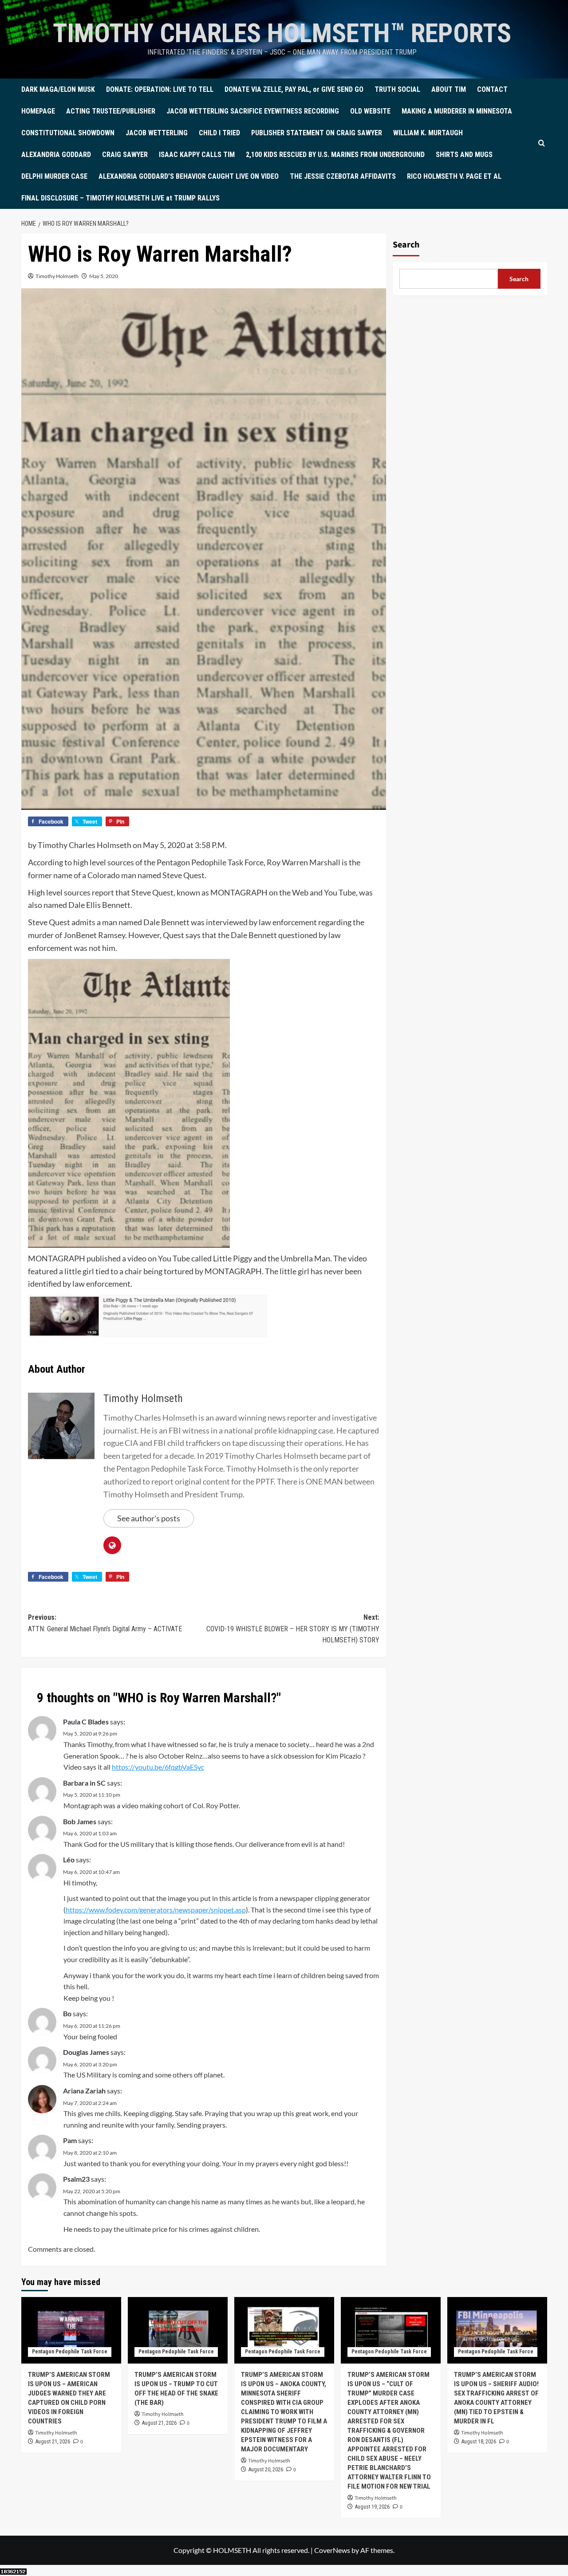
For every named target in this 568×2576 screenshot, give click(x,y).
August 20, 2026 (266, 2470)
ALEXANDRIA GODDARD (56, 155)
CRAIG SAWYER (125, 155)
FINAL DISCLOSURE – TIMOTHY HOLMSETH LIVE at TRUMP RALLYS (120, 198)
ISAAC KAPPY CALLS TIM (197, 155)
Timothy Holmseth (57, 276)
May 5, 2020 (104, 276)
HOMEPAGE (38, 111)
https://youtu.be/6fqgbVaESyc (158, 1767)
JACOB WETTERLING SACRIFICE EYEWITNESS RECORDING (253, 111)
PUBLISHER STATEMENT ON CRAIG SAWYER (317, 133)
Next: (293, 1629)
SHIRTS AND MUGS (464, 155)
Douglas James (86, 2052)
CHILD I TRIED (219, 133)
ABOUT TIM (449, 89)
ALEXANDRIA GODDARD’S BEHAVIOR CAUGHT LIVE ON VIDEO (189, 176)
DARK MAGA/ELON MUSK (58, 89)
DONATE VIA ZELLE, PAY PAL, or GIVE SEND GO (294, 89)
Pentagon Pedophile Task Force (70, 2352)
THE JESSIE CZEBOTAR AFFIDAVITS (343, 176)
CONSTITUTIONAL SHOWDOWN (68, 133)
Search (406, 245)
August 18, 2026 (479, 2442)
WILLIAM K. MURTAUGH (428, 133)
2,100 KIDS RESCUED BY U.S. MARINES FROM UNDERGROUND (335, 155)
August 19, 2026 (372, 2507)
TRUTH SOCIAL (397, 89)
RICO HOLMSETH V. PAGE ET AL (454, 176)
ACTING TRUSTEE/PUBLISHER (111, 111)
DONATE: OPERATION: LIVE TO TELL (160, 89)
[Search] (542, 143)
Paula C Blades (86, 1722)
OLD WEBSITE (370, 111)
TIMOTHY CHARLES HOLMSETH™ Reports (282, 33)
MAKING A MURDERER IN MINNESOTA (457, 111)
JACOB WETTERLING (157, 133)
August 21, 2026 (53, 2442)
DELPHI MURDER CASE (54, 176)
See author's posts (149, 1518)
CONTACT (492, 89)
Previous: (105, 1623)
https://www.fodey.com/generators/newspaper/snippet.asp (156, 1910)
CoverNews (332, 2550)
